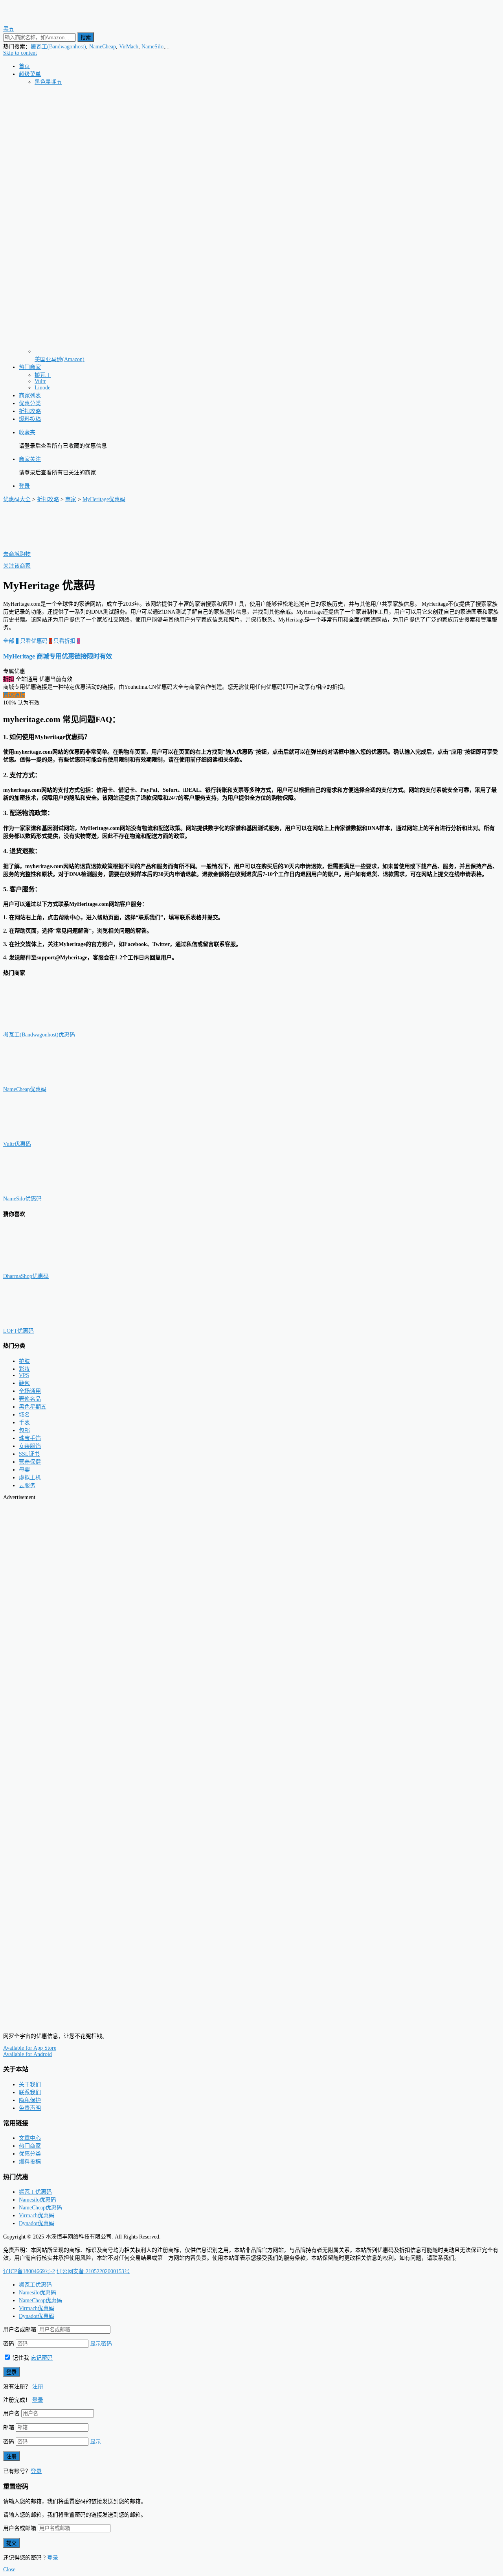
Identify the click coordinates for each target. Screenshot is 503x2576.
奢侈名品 (30, 1399)
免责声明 (30, 2108)
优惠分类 (30, 403)
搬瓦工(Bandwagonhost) (58, 47)
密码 (9, 2344)
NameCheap (103, 47)
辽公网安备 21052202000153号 (93, 2271)
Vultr (40, 381)
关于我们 (30, 2085)
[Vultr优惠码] (42, 1136)
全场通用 (30, 1391)
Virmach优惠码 (37, 2216)
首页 (24, 66)
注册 (38, 2387)
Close (9, 2570)
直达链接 (14, 695)
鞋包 (24, 1383)
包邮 (24, 1430)
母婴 (24, 1470)
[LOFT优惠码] (42, 1323)
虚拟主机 (30, 1478)
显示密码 (101, 2344)
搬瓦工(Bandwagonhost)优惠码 (39, 1035)
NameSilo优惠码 (22, 1199)
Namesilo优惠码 (38, 2200)
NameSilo (152, 47)
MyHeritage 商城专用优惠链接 (58, 656)
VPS (24, 1375)
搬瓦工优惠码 (35, 2192)
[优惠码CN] (39, 2023)
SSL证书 (29, 1454)
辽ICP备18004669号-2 (29, 2271)
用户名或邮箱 (20, 2330)
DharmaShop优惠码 (26, 1276)
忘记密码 (42, 2358)
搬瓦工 (43, 375)
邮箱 (9, 2428)
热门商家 (30, 367)
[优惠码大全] (39, 21)
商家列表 (30, 396)
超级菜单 (30, 74)
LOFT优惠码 (18, 1331)
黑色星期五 (48, 82)
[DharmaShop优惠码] (42, 1268)
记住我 (20, 2358)
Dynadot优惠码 (37, 2223)
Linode (42, 388)
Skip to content (20, 53)
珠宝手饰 (30, 1438)
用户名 (11, 2413)
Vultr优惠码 (17, 1144)
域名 (24, 1415)
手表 (24, 1423)
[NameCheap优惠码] (42, 1081)
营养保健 (30, 1462)
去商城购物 (17, 554)
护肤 (24, 1361)
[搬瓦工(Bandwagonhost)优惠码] (42, 1027)
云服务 (27, 1485)
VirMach (129, 47)
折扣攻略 (30, 411)
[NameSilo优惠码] (42, 1191)
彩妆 (24, 1369)
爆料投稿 (30, 419)
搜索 (86, 38)
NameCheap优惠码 (25, 1089)
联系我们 (30, 2092)
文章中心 (30, 2138)
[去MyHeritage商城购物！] (42, 546)
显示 (95, 2442)
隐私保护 (30, 2100)
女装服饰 (30, 1446)
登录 (24, 486)
